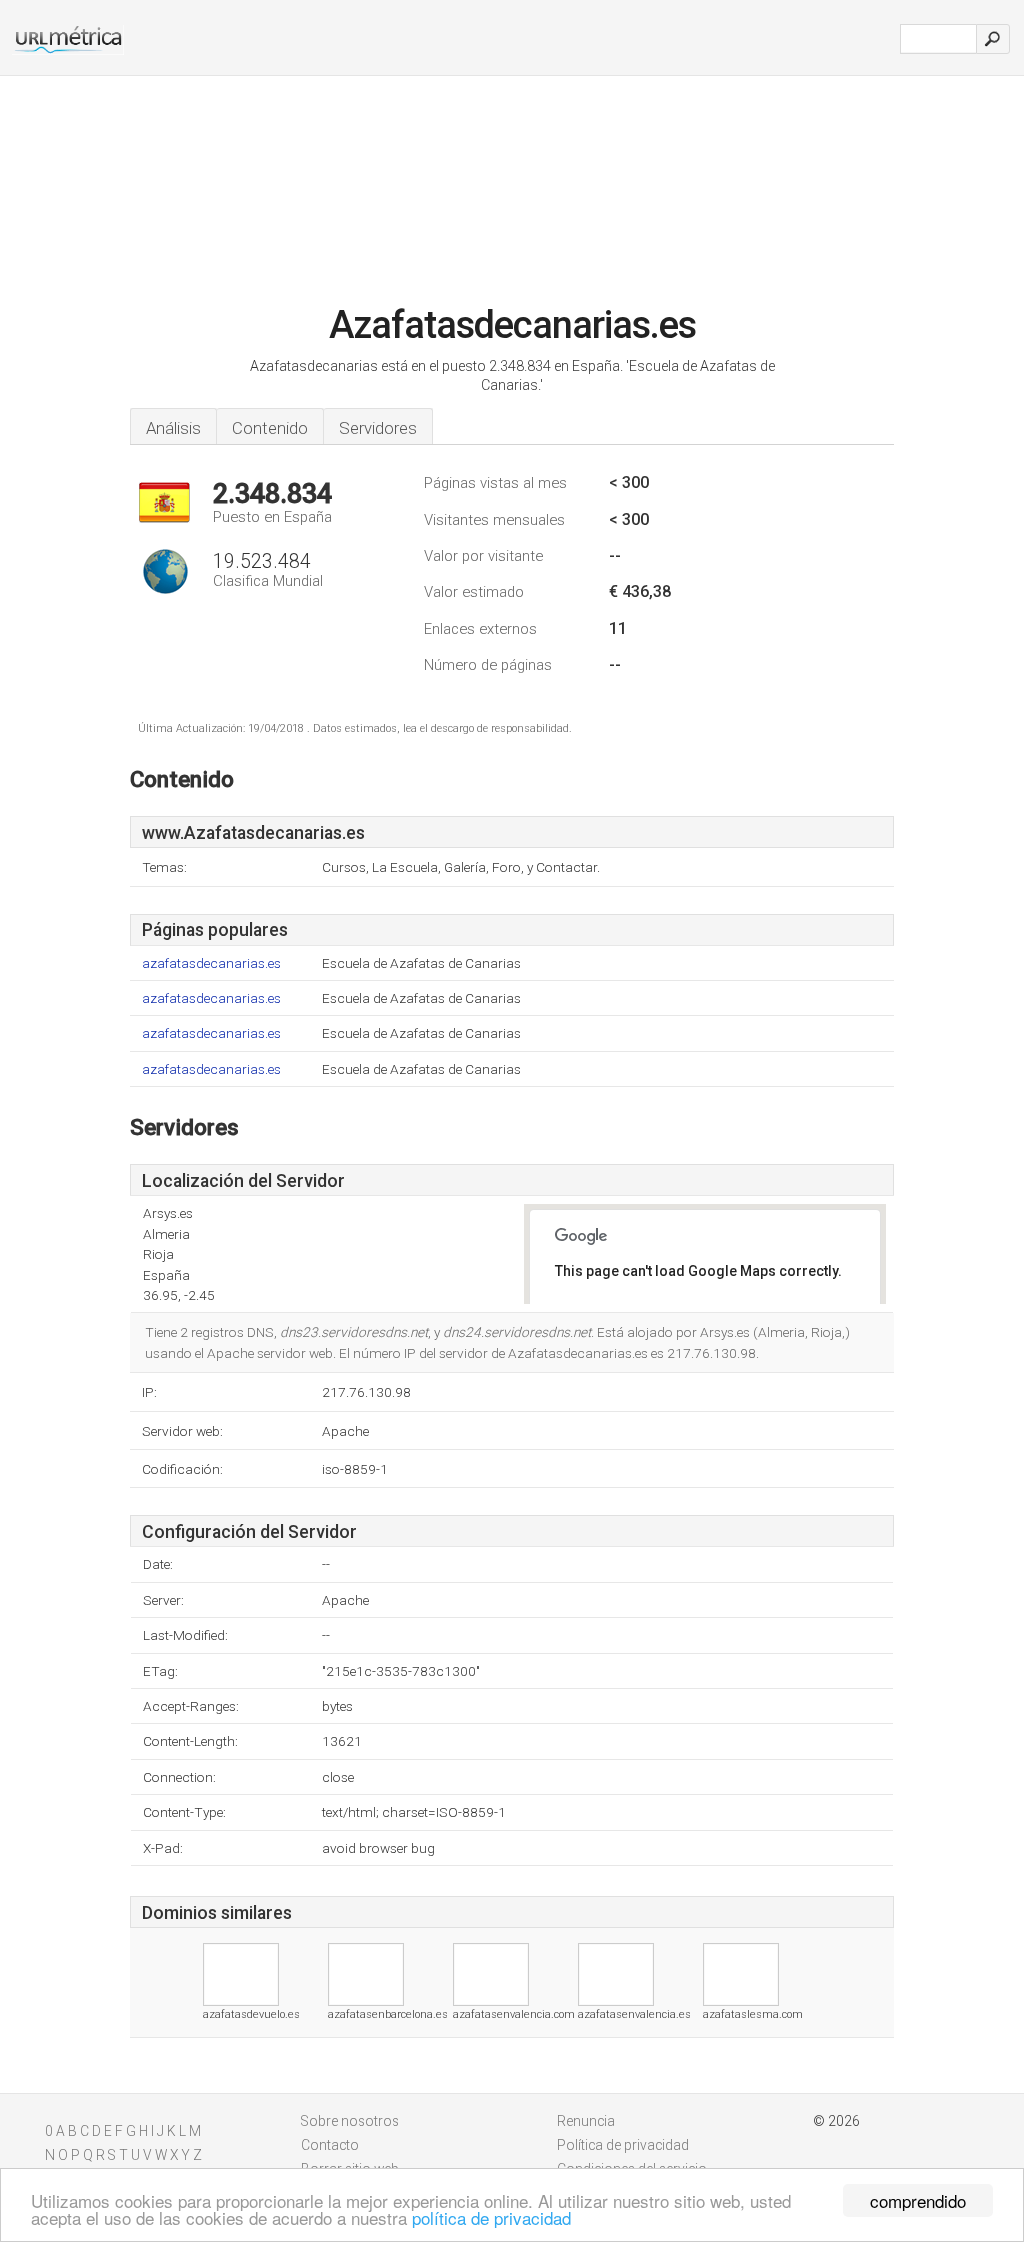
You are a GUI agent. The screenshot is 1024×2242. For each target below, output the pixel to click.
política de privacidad (491, 2217)
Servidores (378, 428)
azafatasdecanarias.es (211, 963)
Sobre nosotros (350, 2121)
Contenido (270, 428)
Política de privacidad (623, 2145)
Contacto (330, 2145)
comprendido (918, 2200)
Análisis (173, 428)
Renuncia (586, 2121)
